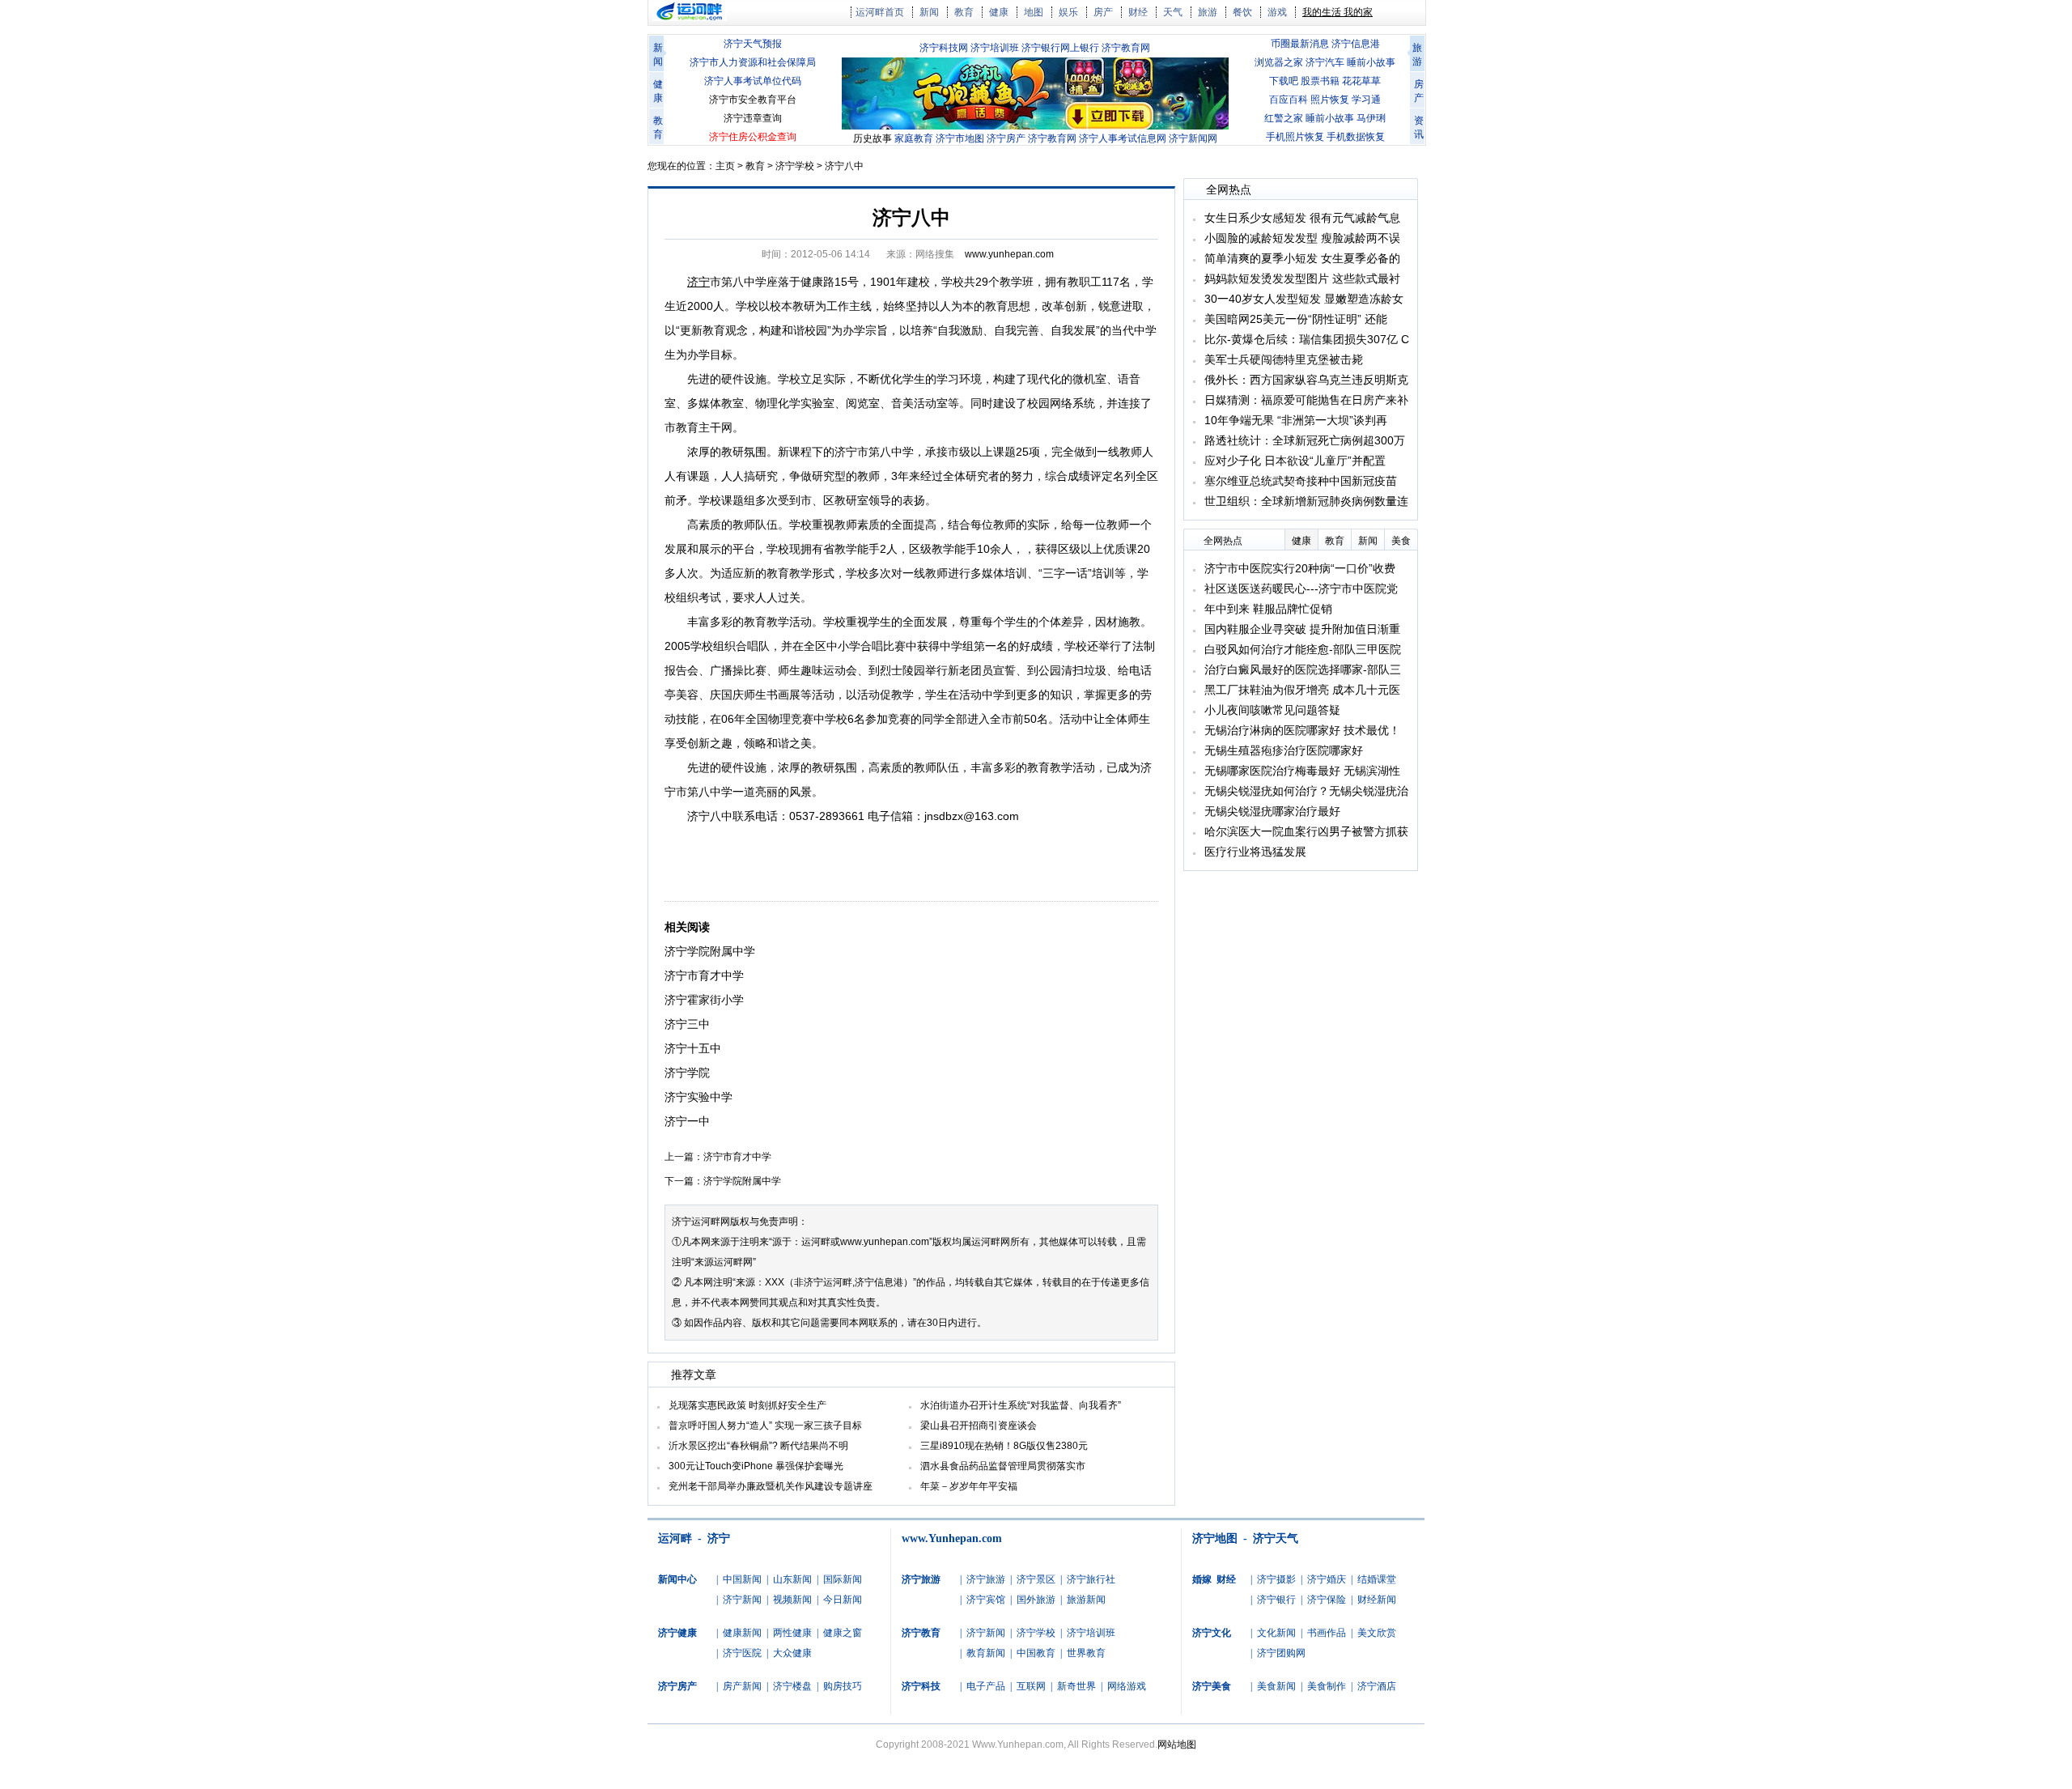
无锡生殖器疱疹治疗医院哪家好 (1284, 750)
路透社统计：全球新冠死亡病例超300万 (1305, 440)
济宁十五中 (693, 1048)
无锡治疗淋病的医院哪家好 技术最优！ (1302, 730)
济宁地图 (1215, 1538)
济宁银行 (1276, 1600)
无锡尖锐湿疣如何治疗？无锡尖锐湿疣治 (1306, 791)
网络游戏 (1127, 1686)
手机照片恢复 (1295, 137)
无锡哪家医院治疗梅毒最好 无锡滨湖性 (1302, 771)
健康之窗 (843, 1633)
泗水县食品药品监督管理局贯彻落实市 (1003, 1466)
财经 (1138, 12)
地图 (1034, 12)
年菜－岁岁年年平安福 (969, 1486)
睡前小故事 (1371, 62)
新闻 (929, 12)
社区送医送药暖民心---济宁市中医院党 (1301, 589)
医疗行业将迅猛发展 (1255, 852)
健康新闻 (742, 1633)
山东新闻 (792, 1579)
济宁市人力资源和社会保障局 (753, 62)
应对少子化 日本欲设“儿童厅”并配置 (1295, 461)
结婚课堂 (1377, 1579)
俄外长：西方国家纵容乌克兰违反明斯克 (1306, 380)
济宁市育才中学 (704, 975)
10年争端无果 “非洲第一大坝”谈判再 (1296, 420)
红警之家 (1284, 118)
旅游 (1208, 12)
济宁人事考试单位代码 (753, 81)
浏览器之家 (1279, 62)
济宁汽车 (1325, 62)
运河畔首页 (880, 12)
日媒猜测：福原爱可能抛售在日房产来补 (1306, 400)
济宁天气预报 (753, 44)
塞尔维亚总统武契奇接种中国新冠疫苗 (1301, 481)
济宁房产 (1006, 138)
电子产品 (986, 1686)
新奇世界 (1076, 1686)
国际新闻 (843, 1579)
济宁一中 (687, 1121)
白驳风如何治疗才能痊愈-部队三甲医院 (1303, 649)
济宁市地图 (960, 138)
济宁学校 (795, 166)
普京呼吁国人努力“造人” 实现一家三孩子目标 (765, 1426)
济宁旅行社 (1091, 1579)
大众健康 (792, 1653)
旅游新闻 (1086, 1600)
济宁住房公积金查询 (753, 137)
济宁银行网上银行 (1060, 48)
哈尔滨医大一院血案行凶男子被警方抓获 (1306, 831)
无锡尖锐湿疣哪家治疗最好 (1272, 811)
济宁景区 (1036, 1579)
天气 (1173, 12)
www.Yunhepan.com (952, 1538)
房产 (1103, 12)
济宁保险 (1327, 1600)
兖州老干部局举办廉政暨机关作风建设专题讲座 (771, 1486)
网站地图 (1177, 1744)
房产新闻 (742, 1686)
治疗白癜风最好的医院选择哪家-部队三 (1303, 669)
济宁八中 (844, 166)
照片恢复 (1330, 100)
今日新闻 (843, 1600)
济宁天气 (1276, 1538)
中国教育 (1036, 1653)
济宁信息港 (1356, 44)
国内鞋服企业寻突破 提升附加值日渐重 (1302, 629)
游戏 (1277, 12)
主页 (725, 166)
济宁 (719, 1538)
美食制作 (1327, 1686)
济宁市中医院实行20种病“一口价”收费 (1300, 568)
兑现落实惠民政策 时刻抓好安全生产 (747, 1405)
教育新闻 (986, 1653)
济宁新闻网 (1193, 138)
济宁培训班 (995, 48)
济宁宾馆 (986, 1600)
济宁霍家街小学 (704, 1000)
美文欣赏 (1377, 1633)
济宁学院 (687, 1073)
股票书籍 (1320, 81)
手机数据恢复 (1356, 137)
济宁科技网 (944, 48)
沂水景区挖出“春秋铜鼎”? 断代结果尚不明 (758, 1446)
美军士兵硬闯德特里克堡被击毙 (1284, 359)
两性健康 (792, 1633)
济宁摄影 (1276, 1579)
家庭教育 (914, 138)
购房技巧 (843, 1686)
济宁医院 (742, 1653)
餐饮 (1242, 12)
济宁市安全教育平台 (753, 100)
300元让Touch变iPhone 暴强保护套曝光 (756, 1466)
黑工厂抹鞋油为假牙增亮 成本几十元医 (1302, 690)
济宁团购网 (1281, 1653)
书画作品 (1327, 1633)
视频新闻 (792, 1600)
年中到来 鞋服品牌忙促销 (1268, 609)
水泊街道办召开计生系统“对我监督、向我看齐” (1021, 1405)
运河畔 (675, 1538)
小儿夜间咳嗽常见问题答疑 (1272, 710)
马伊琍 (1371, 118)
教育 (964, 12)
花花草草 (1361, 81)
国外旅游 (1036, 1600)
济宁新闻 (742, 1600)
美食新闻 (1276, 1686)
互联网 (1031, 1686)
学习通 (1366, 100)
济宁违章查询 (753, 118)
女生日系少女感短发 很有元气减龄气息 (1302, 218)
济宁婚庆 (1327, 1579)
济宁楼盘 (792, 1686)
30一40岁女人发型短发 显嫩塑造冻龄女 (1304, 299)
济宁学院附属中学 (710, 951)
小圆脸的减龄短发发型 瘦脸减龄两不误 (1302, 238)
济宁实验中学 (698, 1097)
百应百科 (1289, 100)
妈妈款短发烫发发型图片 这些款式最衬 (1302, 278)
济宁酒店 (1377, 1686)
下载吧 (1284, 81)
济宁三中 (687, 1024)
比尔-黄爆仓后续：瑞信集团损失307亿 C (1307, 339)
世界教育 (1086, 1653)
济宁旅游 (986, 1579)
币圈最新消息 (1300, 44)
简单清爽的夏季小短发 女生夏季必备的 (1302, 258)
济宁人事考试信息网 (1123, 138)
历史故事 (873, 138)
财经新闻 (1377, 1600)
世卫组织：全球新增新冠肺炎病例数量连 (1306, 501)
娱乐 (1068, 12)
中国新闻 (742, 1579)
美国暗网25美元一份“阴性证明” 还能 (1296, 319)
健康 (999, 12)
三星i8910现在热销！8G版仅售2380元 (1004, 1446)
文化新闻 (1276, 1633)
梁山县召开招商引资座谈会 (979, 1426)
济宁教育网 (1126, 48)
